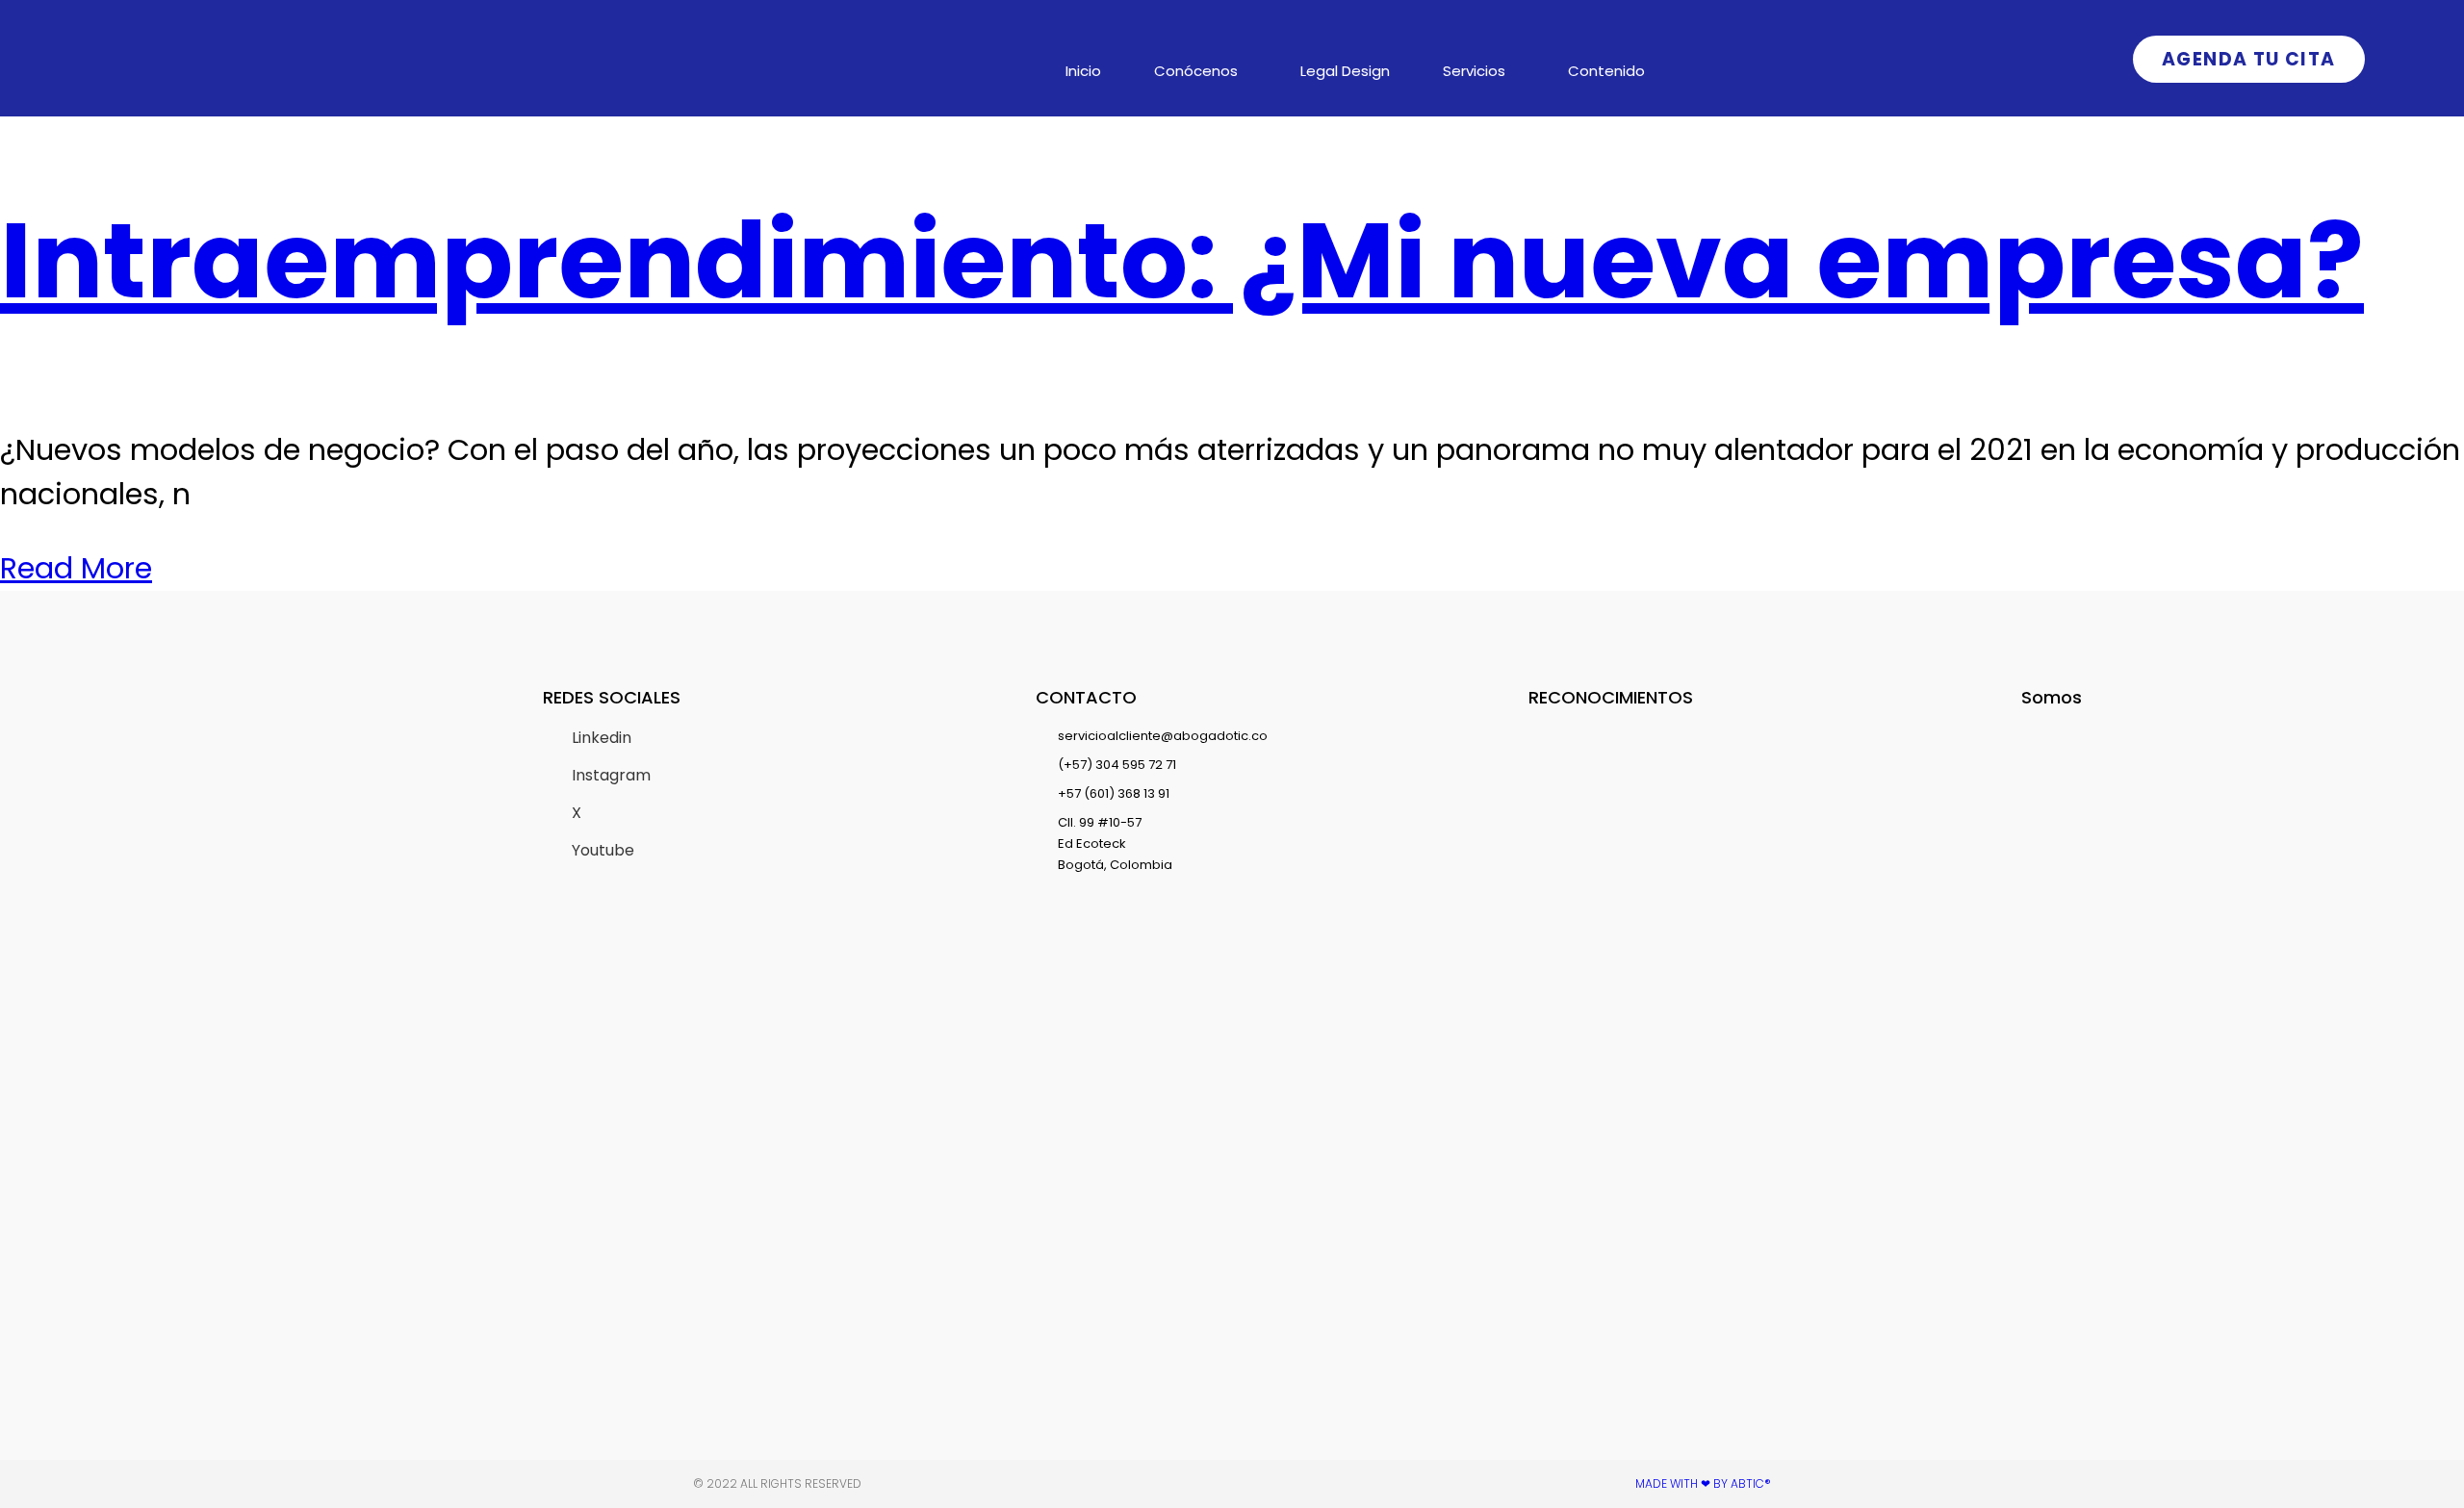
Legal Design (1345, 71)
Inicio (1083, 71)
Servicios (1474, 71)
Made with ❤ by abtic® (1703, 1483)
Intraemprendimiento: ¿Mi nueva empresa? (1182, 260)
